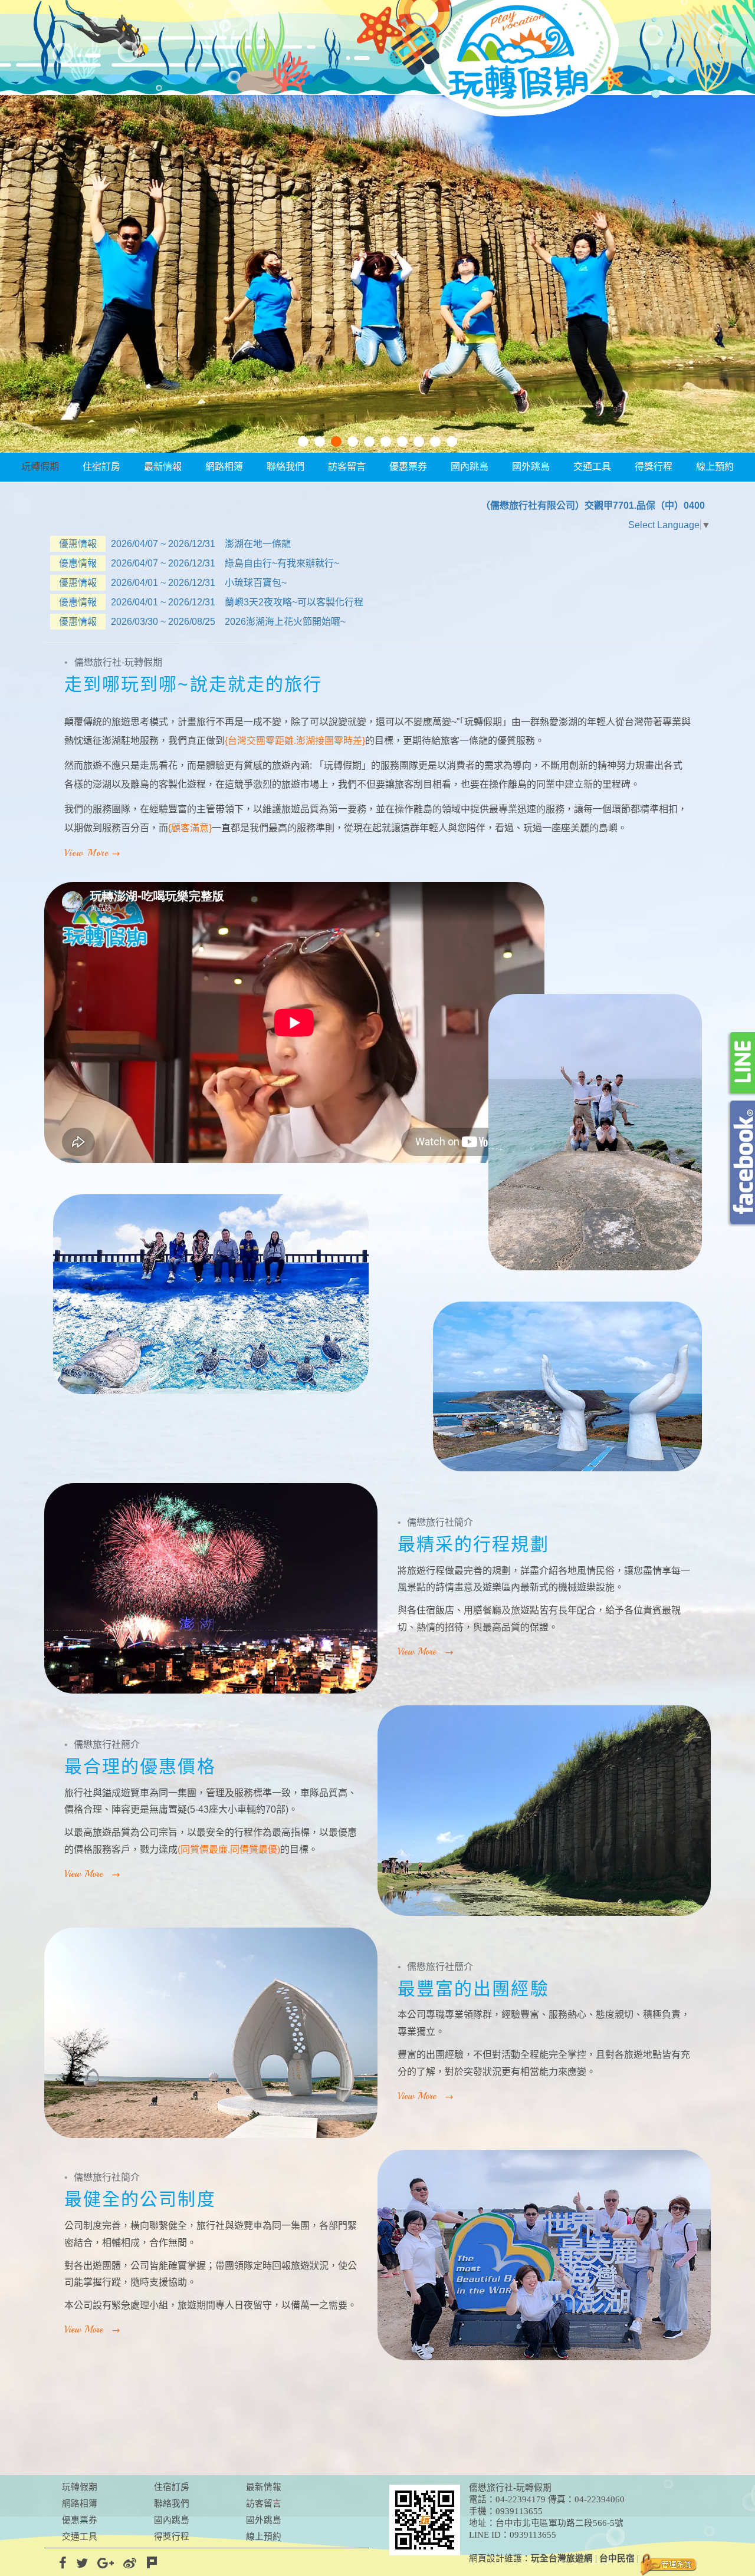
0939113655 (519, 2511)
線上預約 (715, 467)
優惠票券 (408, 467)
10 (452, 442)
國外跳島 (531, 467)
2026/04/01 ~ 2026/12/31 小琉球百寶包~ (173, 583)
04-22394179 (521, 2499)
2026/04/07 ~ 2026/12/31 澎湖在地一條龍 (175, 544)
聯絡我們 (285, 467)
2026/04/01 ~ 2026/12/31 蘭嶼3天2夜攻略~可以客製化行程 (211, 602)
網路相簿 (224, 467)
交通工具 (592, 467)
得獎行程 (654, 467)
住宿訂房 (101, 467)
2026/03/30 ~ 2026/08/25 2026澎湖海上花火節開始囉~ (202, 622)
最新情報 (163, 467)
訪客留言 (347, 467)
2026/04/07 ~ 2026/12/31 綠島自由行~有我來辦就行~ (199, 563)
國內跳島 (470, 467)
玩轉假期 (40, 467)
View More (86, 853)
